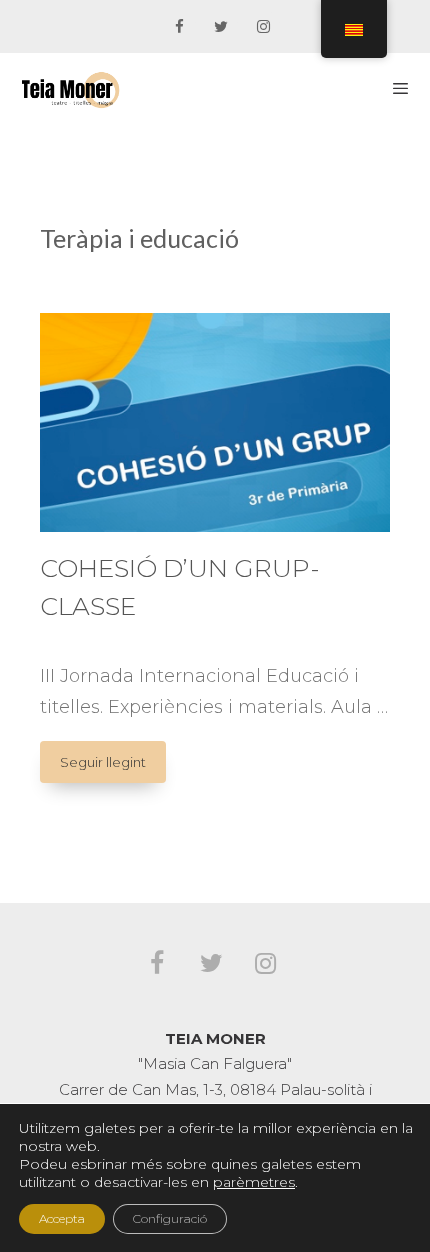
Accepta (62, 1218)
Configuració (170, 1218)
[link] (179, 27)
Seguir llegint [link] (113, 768)
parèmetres (254, 1182)
